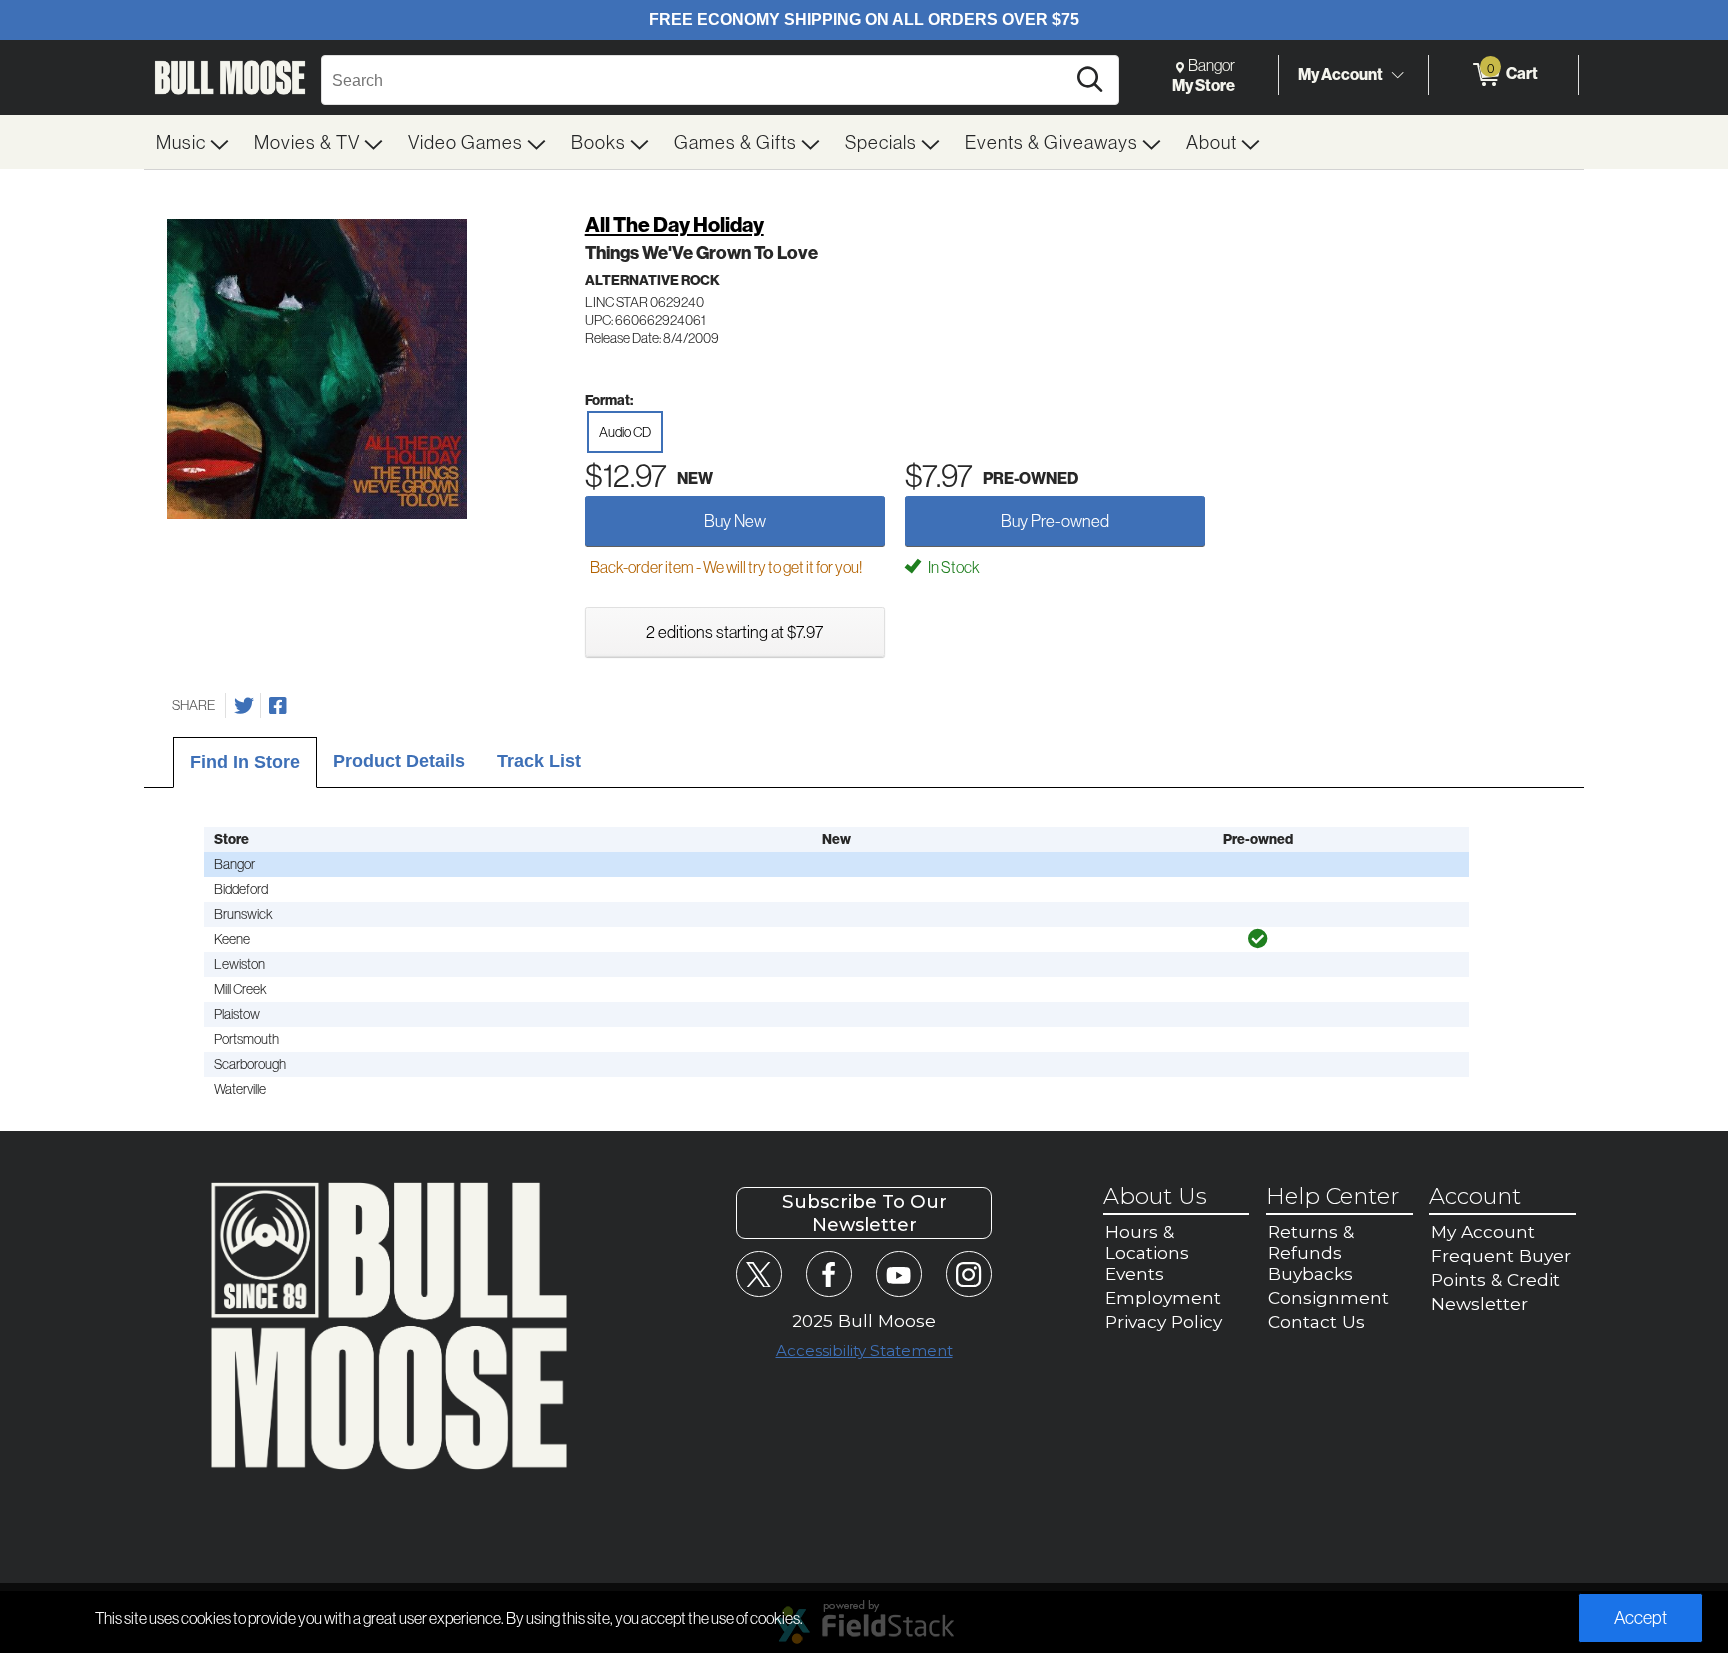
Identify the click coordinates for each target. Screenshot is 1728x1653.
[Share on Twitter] (244, 706)
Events (1134, 1273)
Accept (1640, 1617)
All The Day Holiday (674, 224)
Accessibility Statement (864, 1350)
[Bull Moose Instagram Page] (968, 1273)
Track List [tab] (539, 761)
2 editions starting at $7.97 (734, 631)
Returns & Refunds (1311, 1242)
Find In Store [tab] (245, 762)
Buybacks (1310, 1273)
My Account (1340, 74)
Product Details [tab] (399, 761)
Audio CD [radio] (625, 432)
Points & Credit (1495, 1279)
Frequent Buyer (1501, 1255)
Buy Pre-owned (1055, 520)
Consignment (1328, 1297)
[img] (1258, 939)
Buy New (735, 520)
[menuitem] (193, 142)
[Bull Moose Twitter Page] (758, 1273)
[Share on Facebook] (278, 706)
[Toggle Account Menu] (1397, 75)
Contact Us (1316, 1321)
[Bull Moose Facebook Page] (828, 1273)
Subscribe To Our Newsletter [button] (864, 1213)
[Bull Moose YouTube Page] (898, 1273)
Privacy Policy (1163, 1321)
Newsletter (1479, 1303)
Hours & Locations (1147, 1242)
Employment (1163, 1297)
